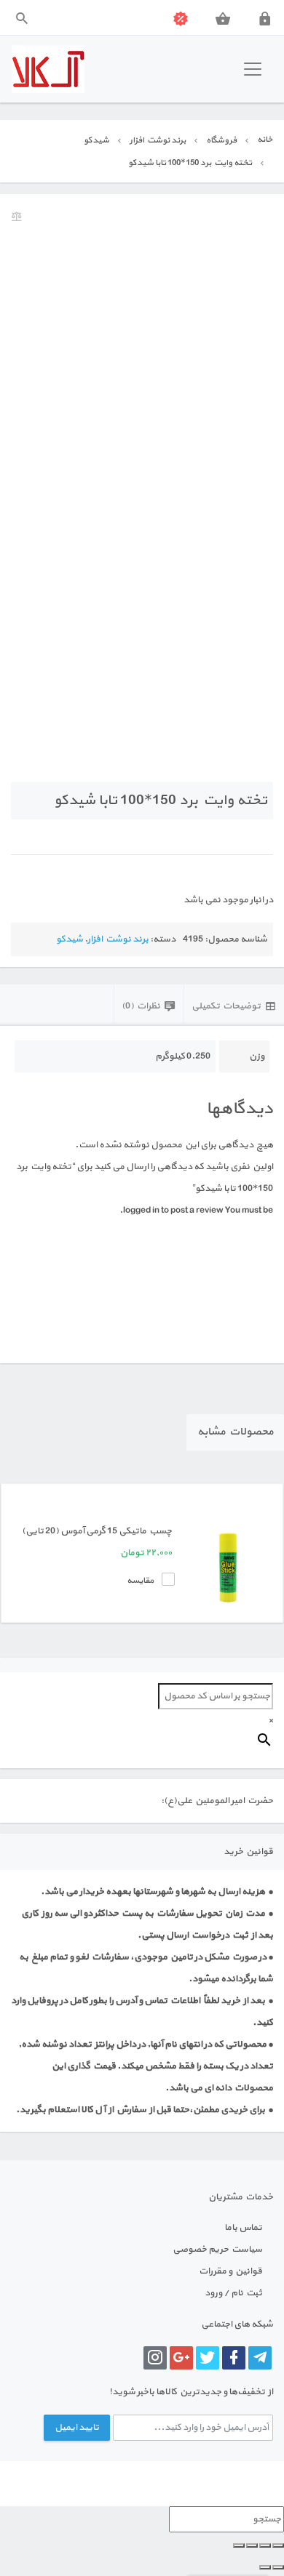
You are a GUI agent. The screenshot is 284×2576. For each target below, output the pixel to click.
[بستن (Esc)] (239, 2545)
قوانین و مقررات (230, 2271)
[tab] (234, 1005)
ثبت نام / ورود (233, 2293)
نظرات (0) (141, 1006)
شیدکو (96, 140)
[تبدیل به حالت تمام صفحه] (265, 2545)
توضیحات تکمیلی (226, 1006)
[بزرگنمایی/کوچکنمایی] (278, 2545)
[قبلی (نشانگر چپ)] (278, 2567)
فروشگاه (221, 140)
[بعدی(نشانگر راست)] (265, 2567)
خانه (265, 140)
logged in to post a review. (171, 1211)
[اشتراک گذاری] (252, 2545)
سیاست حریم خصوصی (217, 2250)
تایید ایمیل (77, 2428)
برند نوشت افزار (158, 140)
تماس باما (243, 2228)
